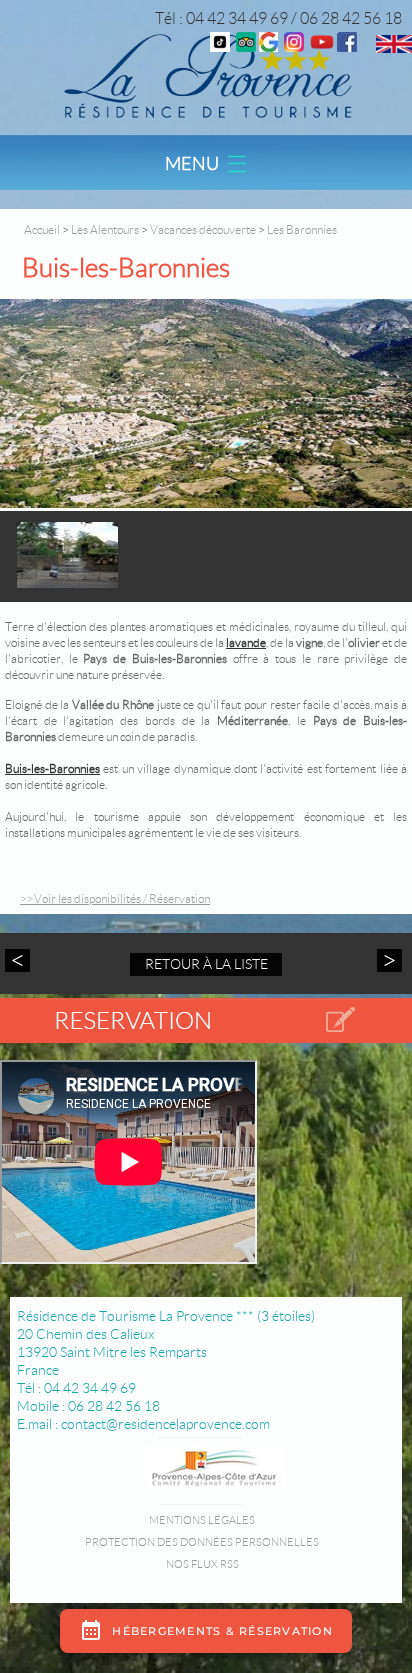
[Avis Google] (268, 46)
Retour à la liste (206, 964)
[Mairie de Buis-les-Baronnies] (206, 405)
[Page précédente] (20, 960)
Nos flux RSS (202, 1564)
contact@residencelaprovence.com (165, 1424)
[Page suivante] (387, 960)
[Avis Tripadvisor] (246, 46)
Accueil (42, 229)
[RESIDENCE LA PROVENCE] (322, 46)
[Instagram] (294, 46)
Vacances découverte (203, 229)
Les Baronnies (302, 229)
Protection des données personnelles (202, 1542)
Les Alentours (106, 229)
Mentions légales (202, 1520)
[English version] (394, 47)
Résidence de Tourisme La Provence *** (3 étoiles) (166, 1316)
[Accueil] (206, 74)
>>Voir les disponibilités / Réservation (115, 898)
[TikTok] (220, 46)
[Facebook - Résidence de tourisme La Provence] (347, 46)
